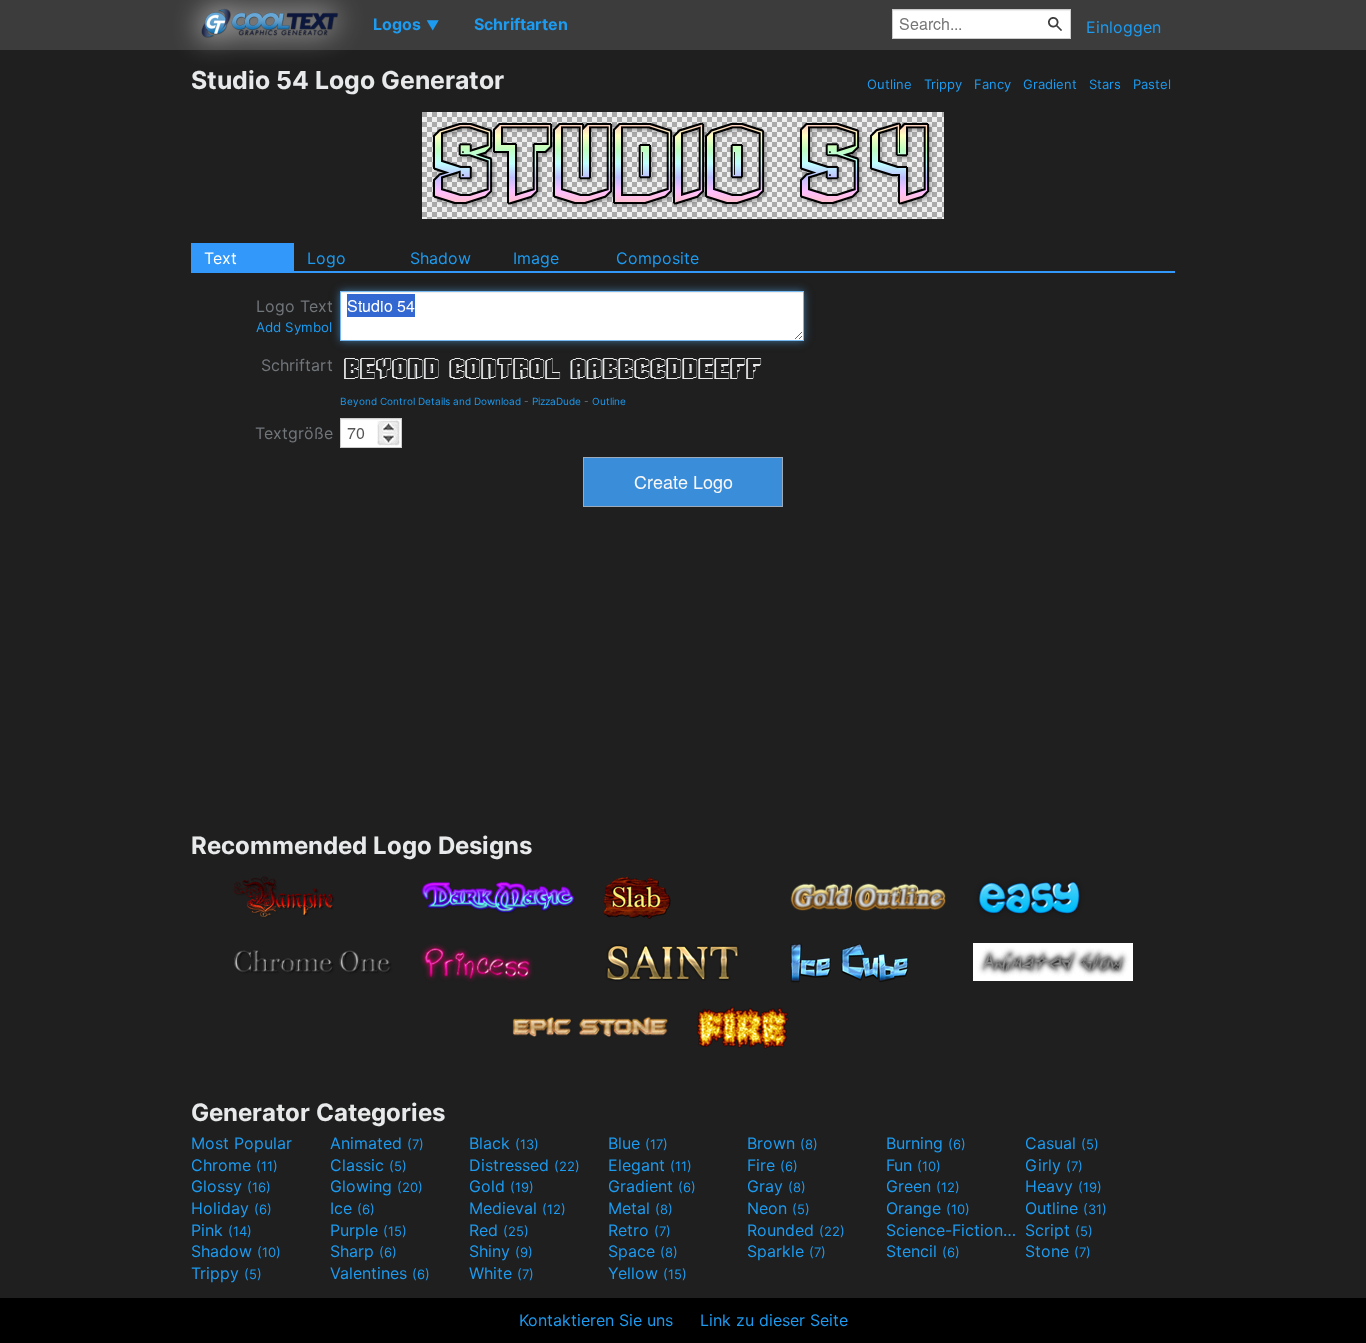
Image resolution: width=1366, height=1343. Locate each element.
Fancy (992, 84)
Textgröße (294, 433)
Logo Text (294, 315)
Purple (368, 1230)
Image (536, 258)
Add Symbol (294, 327)
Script (1059, 1230)
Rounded (796, 1230)
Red (499, 1230)
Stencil (923, 1251)
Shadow (440, 258)
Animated (377, 1143)
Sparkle (786, 1251)
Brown (782, 1143)
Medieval (517, 1208)
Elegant (650, 1165)
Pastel (1152, 84)
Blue (638, 1143)
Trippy (943, 84)
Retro (639, 1230)
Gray (776, 1186)
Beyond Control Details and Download (430, 401)
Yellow (647, 1273)
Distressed (524, 1165)
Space (643, 1251)
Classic (368, 1165)
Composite (657, 258)
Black (504, 1143)
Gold (501, 1186)
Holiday (231, 1208)
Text (220, 258)
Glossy (231, 1186)
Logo (326, 258)
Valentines (380, 1273)
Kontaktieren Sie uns (596, 1320)
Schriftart (297, 365)
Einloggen (1123, 27)
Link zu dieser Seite (774, 1320)
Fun (913, 1165)
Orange (928, 1208)
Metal (640, 1208)
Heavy (1063, 1186)
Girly (1054, 1165)
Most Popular (241, 1143)
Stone (1058, 1251)
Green (923, 1186)
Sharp (363, 1251)
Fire (772, 1165)
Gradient (1050, 84)
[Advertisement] (95, 365)
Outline (889, 84)
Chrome (234, 1165)
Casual (1062, 1143)
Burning (926, 1143)
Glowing (376, 1186)
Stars (1105, 84)
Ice (352, 1208)
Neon (778, 1208)
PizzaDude (556, 401)
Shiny (501, 1251)
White (501, 1273)
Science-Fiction (953, 1230)
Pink (221, 1230)
